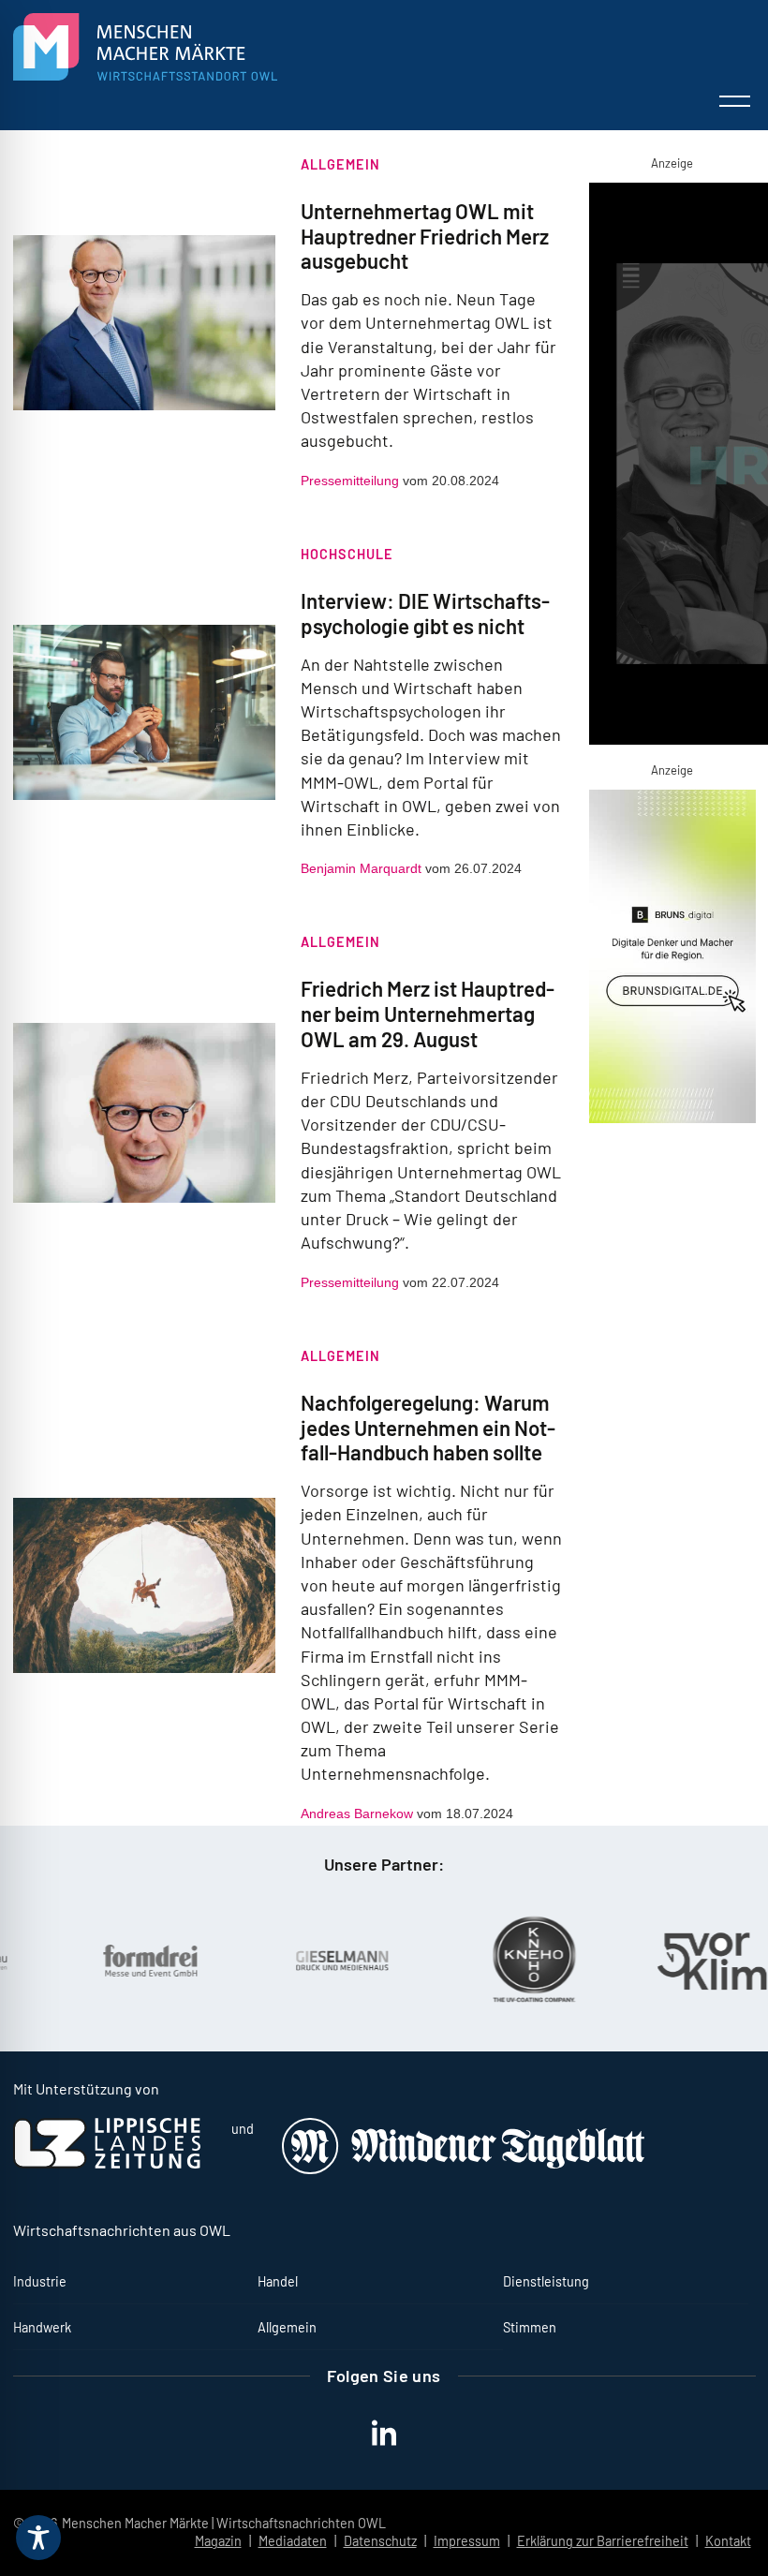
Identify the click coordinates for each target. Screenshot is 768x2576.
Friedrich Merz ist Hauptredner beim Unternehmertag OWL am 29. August (428, 1014)
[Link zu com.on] (672, 467)
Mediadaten (293, 2541)
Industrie (40, 2281)
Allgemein (340, 164)
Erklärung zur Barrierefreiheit (603, 2541)
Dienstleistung (546, 2281)
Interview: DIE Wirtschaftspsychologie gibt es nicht (425, 613)
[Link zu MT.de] (465, 2169)
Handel (278, 2281)
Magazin (218, 2541)
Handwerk (42, 2327)
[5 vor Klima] (682, 1961)
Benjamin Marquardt (361, 868)
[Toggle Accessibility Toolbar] (38, 2538)
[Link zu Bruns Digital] (672, 960)
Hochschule (347, 554)
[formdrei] (106, 1961)
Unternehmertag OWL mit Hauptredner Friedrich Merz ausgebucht (425, 236)
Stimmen (530, 2327)
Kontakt (728, 2541)
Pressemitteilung (350, 481)
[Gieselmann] (298, 1961)
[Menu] (735, 101)
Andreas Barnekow (357, 1814)
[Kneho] (490, 1961)
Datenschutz (380, 2541)
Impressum (467, 2541)
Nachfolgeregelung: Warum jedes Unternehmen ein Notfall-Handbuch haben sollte (428, 1428)
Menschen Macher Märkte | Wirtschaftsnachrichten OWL (224, 2523)
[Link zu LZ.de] (107, 2163)
